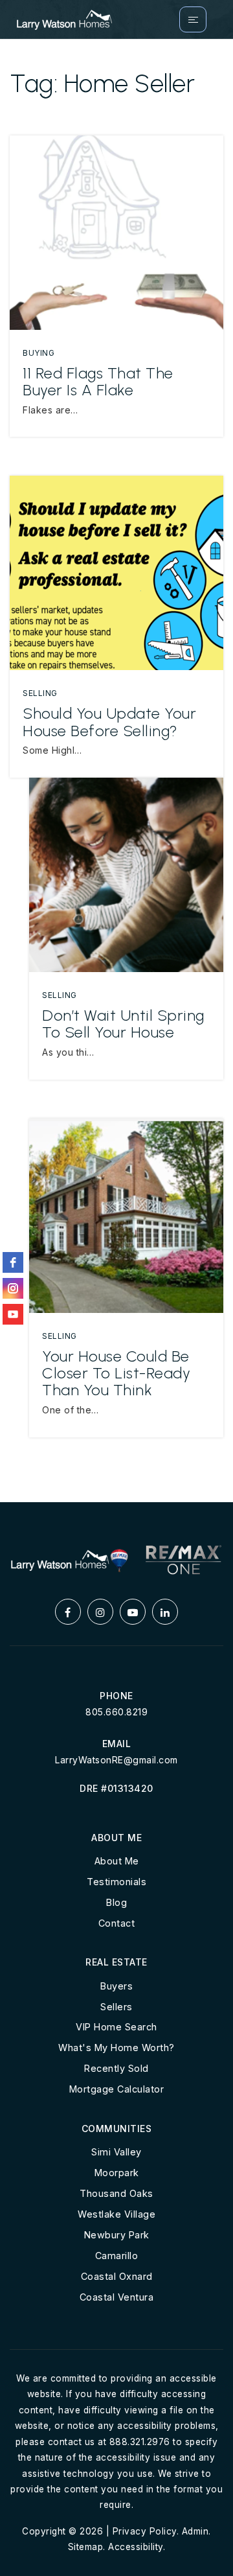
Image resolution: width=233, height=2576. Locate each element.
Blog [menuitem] (116, 1902)
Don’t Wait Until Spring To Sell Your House (123, 1024)
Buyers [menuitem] (116, 1986)
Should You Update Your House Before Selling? (109, 722)
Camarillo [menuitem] (117, 2256)
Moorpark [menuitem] (117, 2173)
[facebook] (13, 1262)
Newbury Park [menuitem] (117, 2235)
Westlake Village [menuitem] (116, 2214)
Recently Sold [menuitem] (116, 2068)
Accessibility (136, 2547)
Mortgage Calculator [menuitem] (117, 2089)
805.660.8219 (116, 1712)
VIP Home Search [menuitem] (116, 2027)
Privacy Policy (145, 2531)
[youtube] (13, 1314)
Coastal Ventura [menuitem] (117, 2297)
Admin (195, 2531)
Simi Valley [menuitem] (116, 2152)
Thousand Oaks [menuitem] (116, 2193)
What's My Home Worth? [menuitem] (116, 2048)
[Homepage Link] (64, 18)
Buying (39, 353)
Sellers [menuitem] (116, 2007)
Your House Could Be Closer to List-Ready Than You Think (116, 1373)
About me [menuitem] (117, 1861)
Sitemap (86, 2547)
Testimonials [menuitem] (116, 1882)
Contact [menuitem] (117, 1923)
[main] (116, 771)
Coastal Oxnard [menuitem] (117, 2276)
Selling (40, 693)
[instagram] (13, 1288)
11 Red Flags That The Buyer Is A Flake (98, 381)
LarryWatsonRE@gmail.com (116, 1760)
